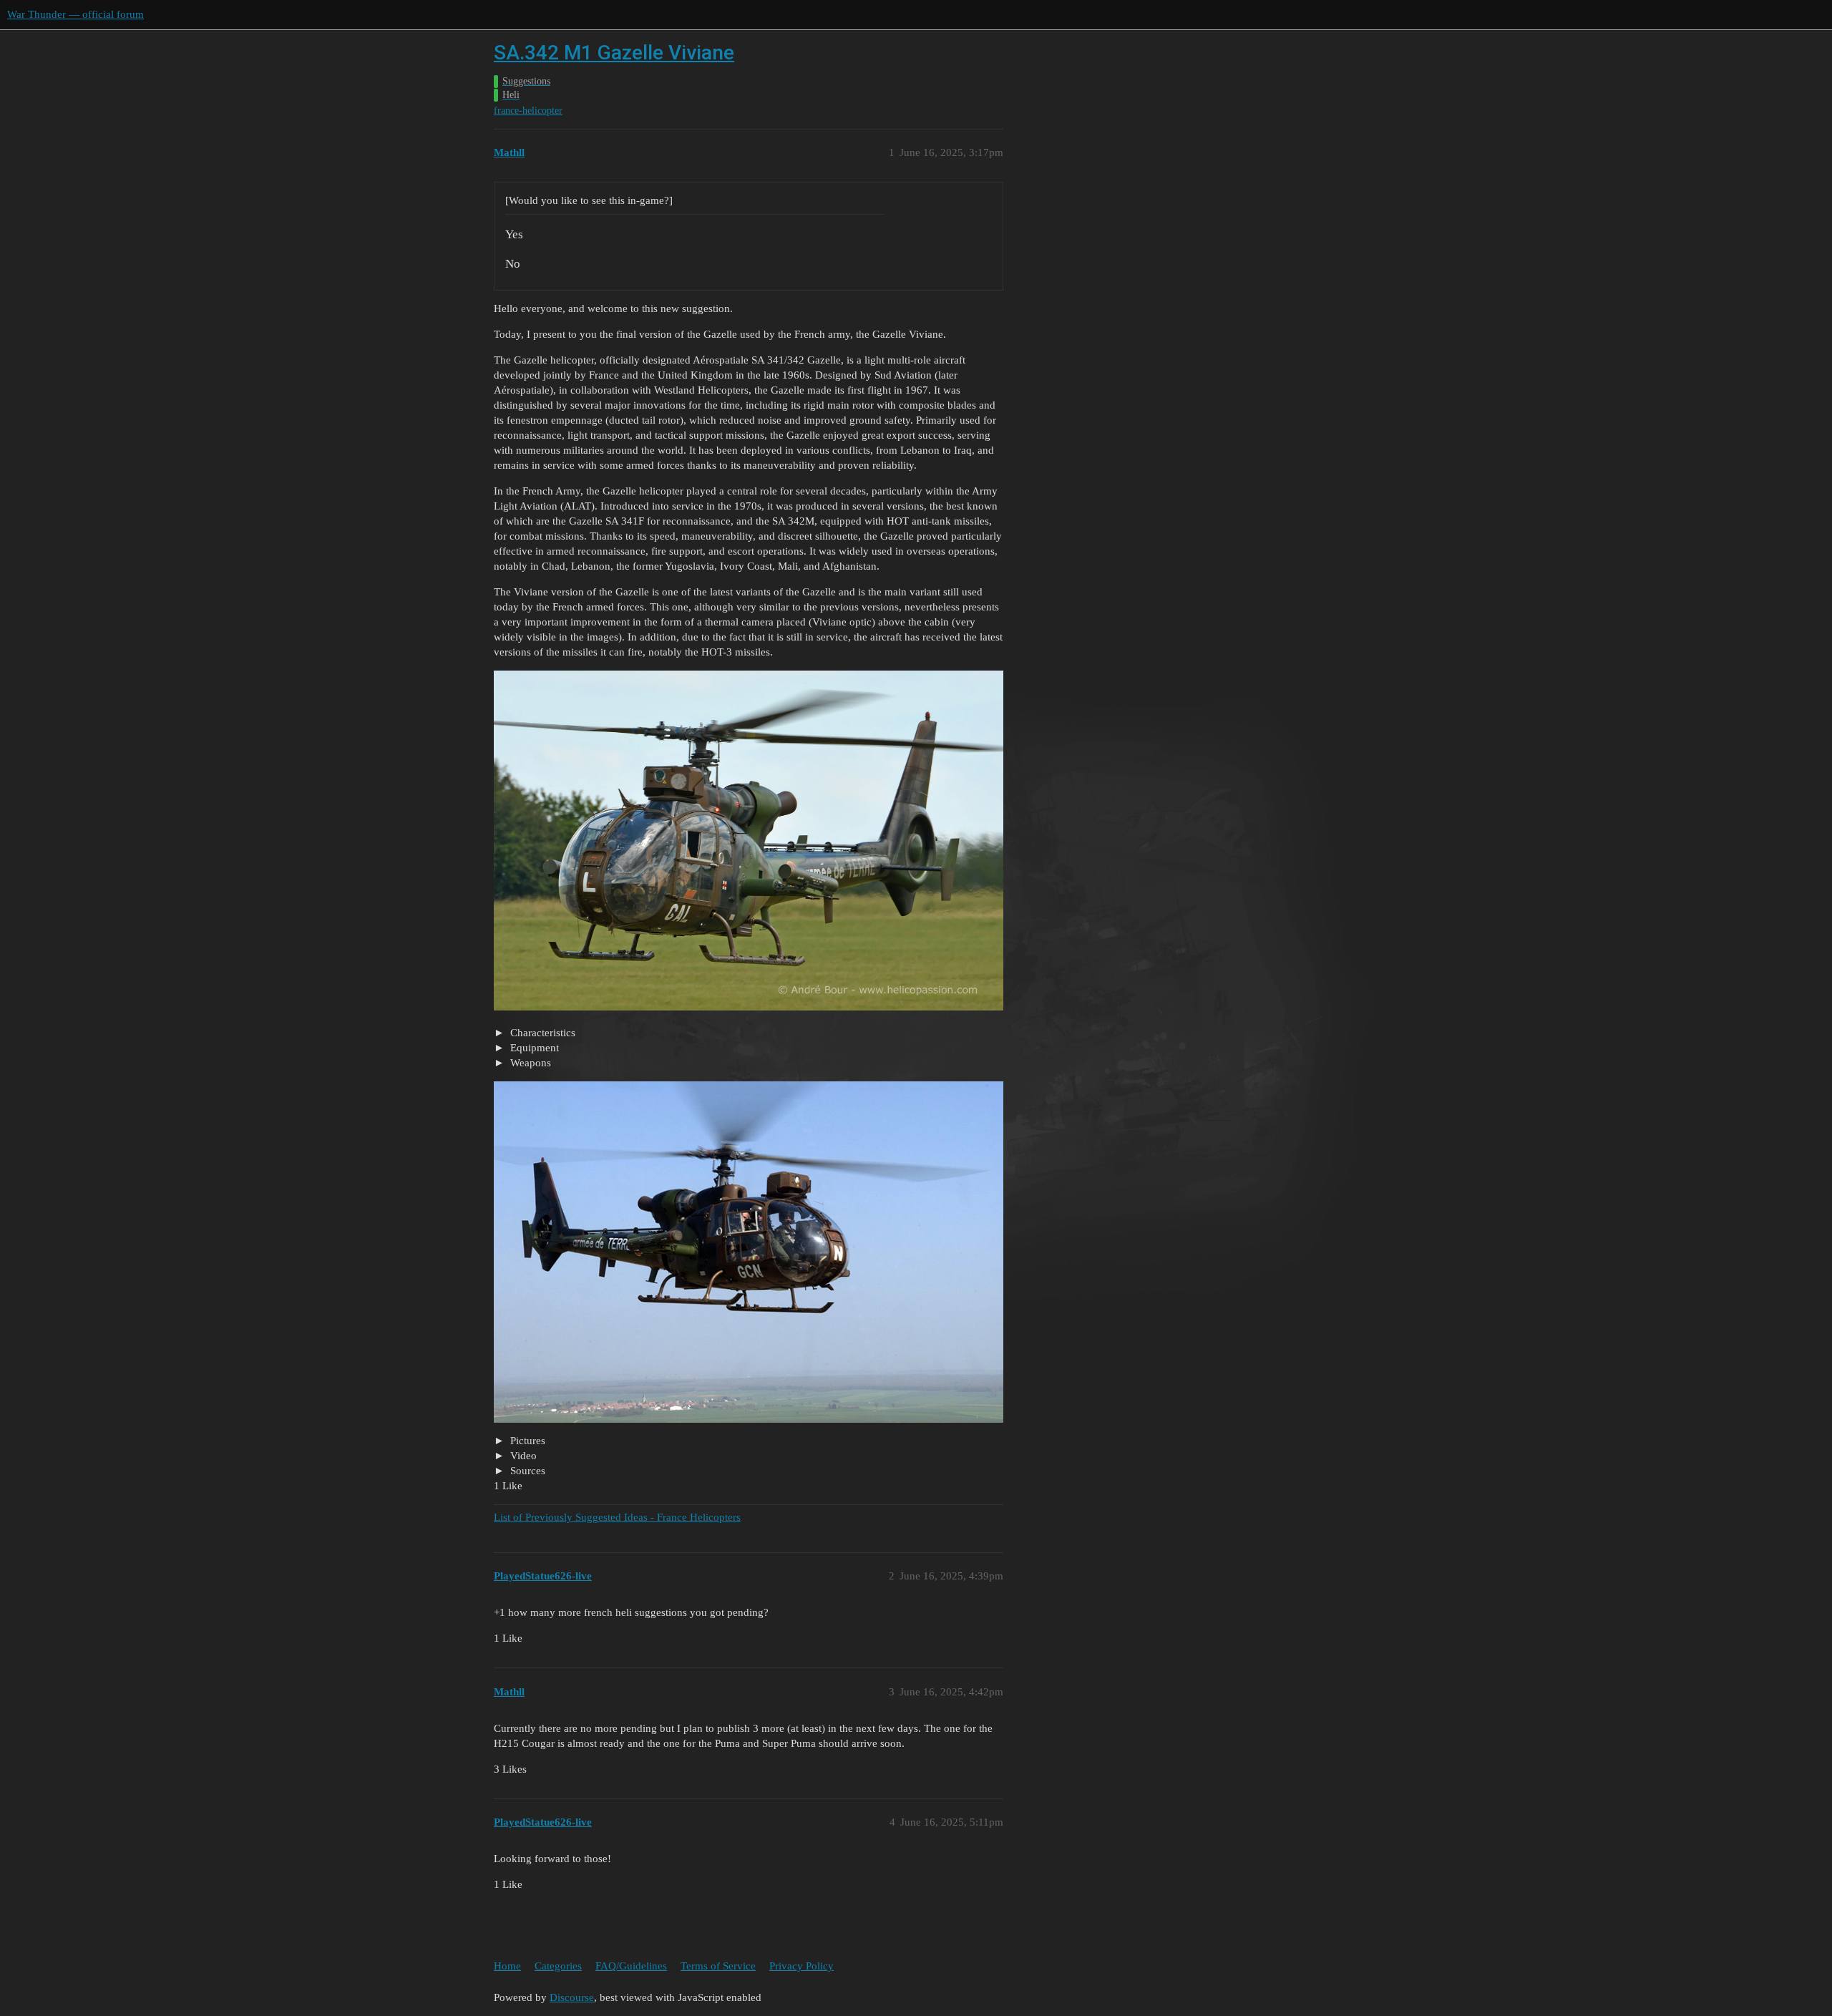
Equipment (533, 1048)
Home (507, 1966)
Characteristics (541, 1033)
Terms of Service (718, 1966)
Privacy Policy (801, 1966)
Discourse (572, 1997)
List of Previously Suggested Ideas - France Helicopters (617, 1517)
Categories (558, 1966)
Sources (526, 1471)
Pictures (526, 1441)
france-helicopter (528, 111)
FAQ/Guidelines (631, 1966)
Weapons (529, 1063)
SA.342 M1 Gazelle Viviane (614, 53)
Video (522, 1456)
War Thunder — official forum (75, 14)
